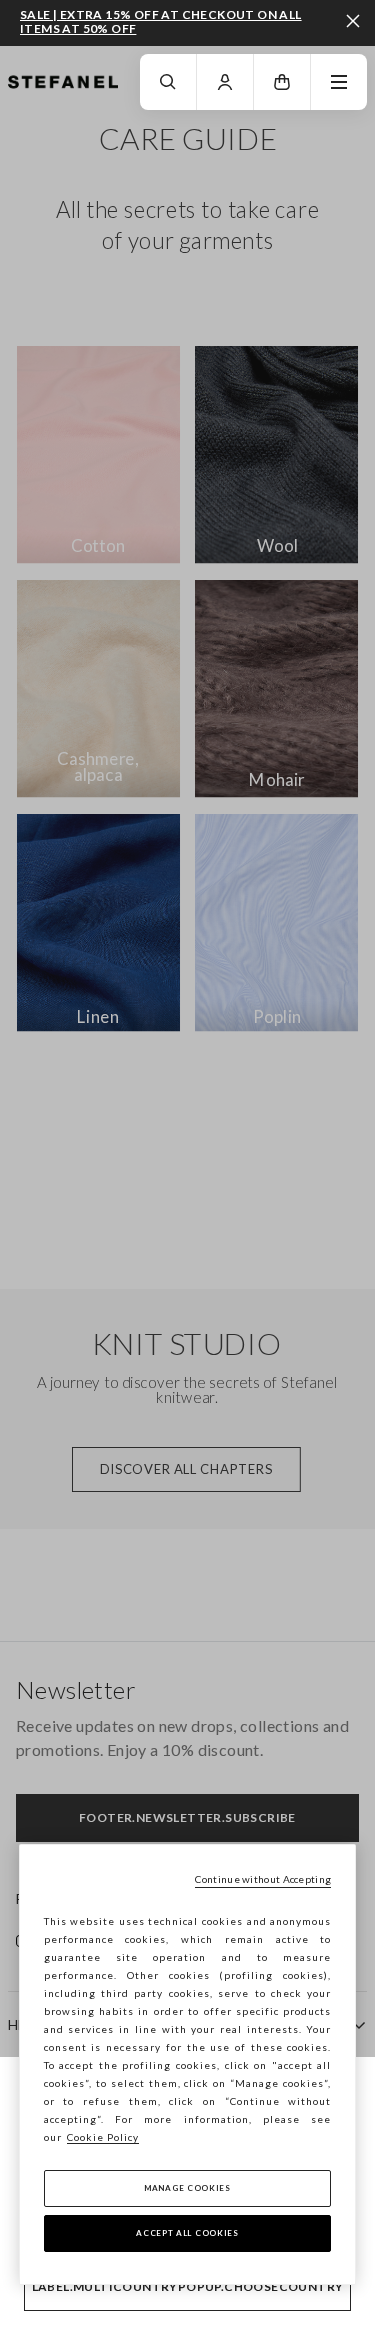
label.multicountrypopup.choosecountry (188, 2286)
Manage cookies (187, 2188)
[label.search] (168, 82)
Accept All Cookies (187, 2233)
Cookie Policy (103, 2137)
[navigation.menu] (339, 82)
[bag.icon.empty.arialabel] (282, 82)
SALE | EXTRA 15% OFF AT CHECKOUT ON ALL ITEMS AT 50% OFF (161, 21)
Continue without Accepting (263, 1879)
